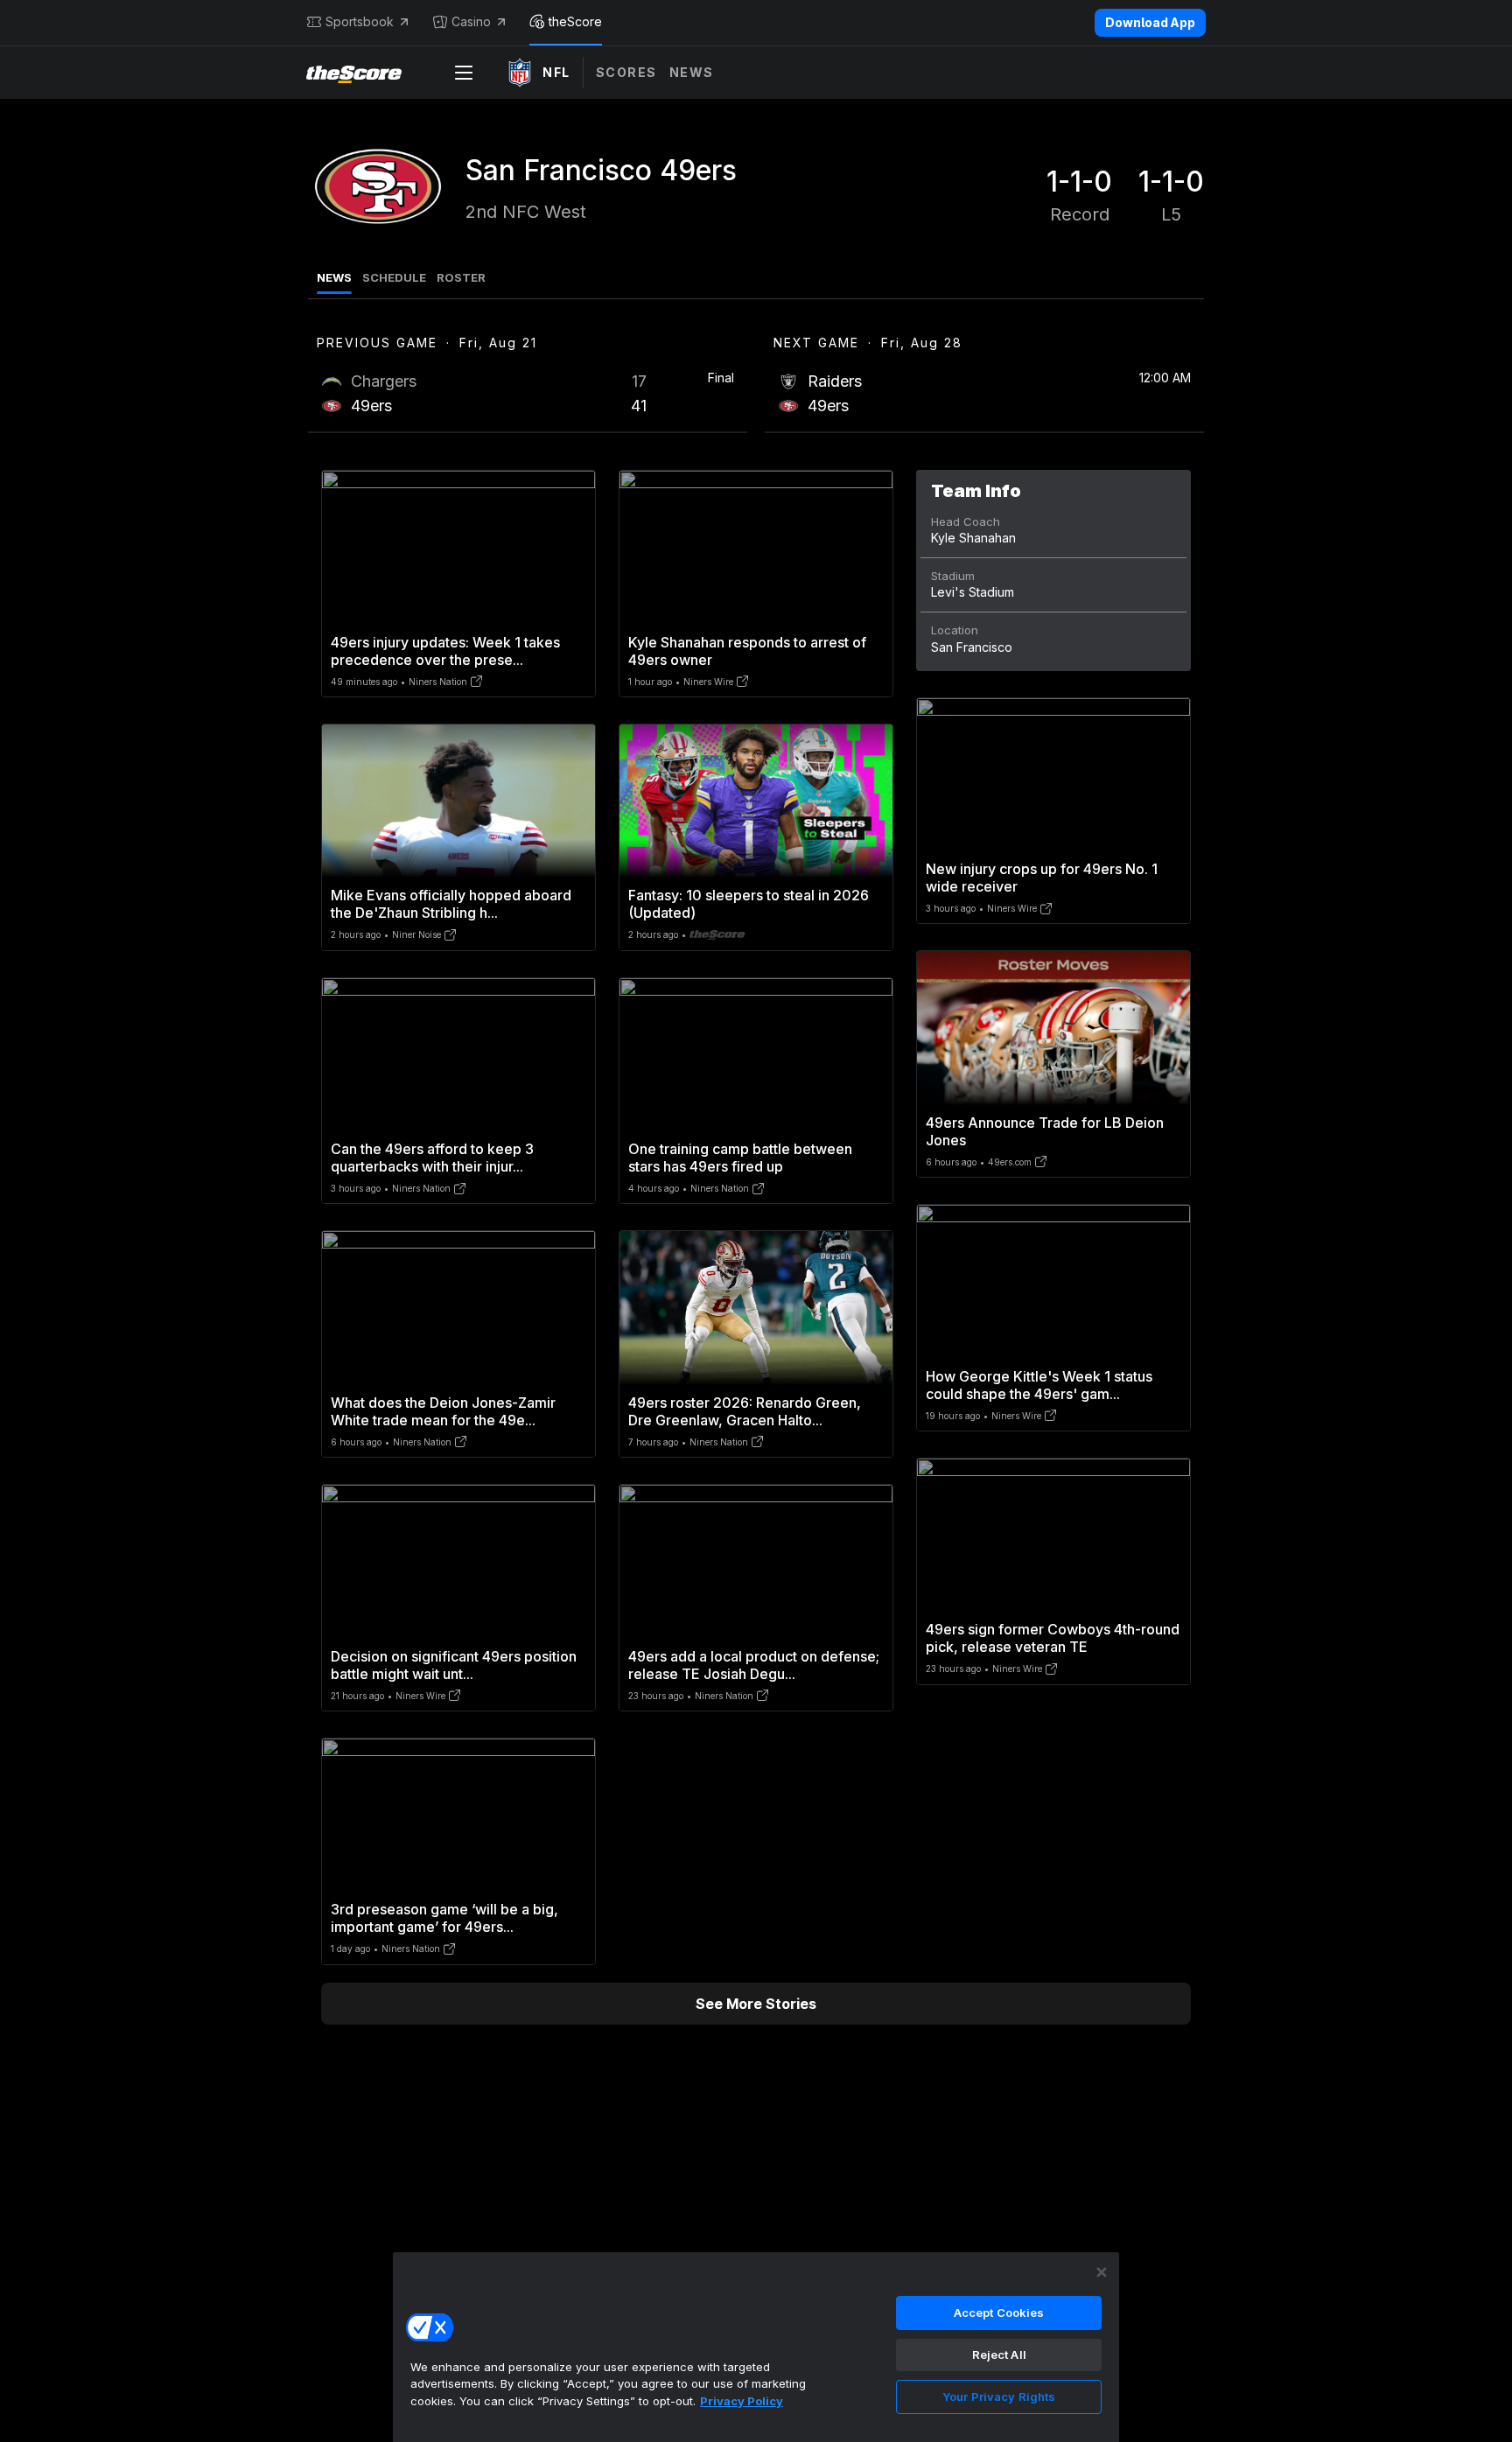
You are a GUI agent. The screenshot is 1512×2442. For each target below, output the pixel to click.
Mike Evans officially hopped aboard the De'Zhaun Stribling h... (451, 904)
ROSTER (461, 277)
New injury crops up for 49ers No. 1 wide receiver (1042, 878)
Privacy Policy (742, 2401)
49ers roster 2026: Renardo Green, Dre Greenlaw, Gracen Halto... (745, 1411)
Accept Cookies (999, 2313)
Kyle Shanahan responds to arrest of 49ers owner (747, 651)
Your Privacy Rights (999, 2397)
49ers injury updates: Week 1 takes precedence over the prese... (445, 651)
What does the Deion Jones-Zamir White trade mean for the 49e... (443, 1411)
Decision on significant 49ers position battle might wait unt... (454, 1665)
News (692, 72)
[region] (756, 2347)
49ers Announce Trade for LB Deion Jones (1045, 1131)
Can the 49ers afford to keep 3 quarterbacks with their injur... (432, 1158)
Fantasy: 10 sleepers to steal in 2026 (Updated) (749, 904)
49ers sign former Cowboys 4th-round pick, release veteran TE (1053, 1638)
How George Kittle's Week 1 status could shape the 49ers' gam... (1039, 1385)
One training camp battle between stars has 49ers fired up (740, 1158)
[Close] (1102, 2272)
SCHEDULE (394, 277)
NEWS (334, 277)
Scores (626, 72)
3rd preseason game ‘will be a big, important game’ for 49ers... (444, 1918)
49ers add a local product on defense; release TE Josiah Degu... (754, 1665)
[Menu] (464, 73)
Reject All (999, 2355)
